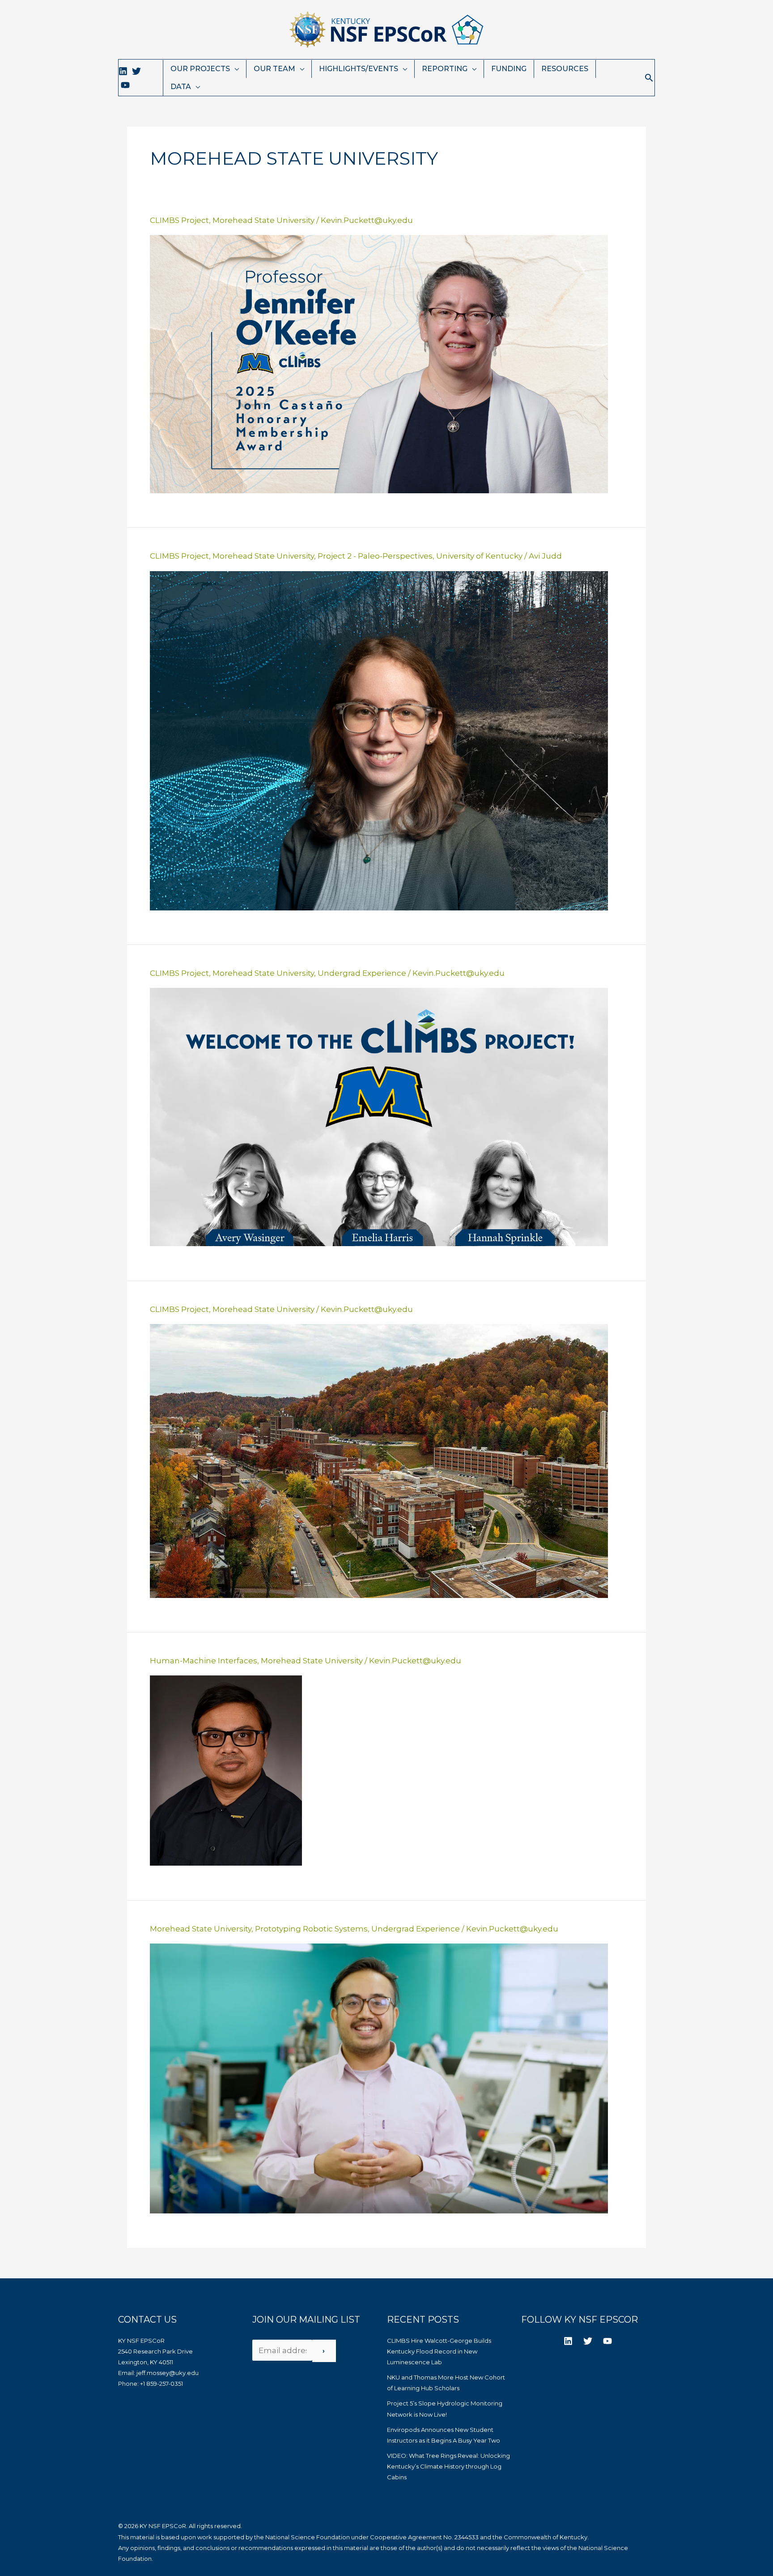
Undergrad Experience (362, 973)
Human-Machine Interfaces (204, 1661)
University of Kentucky (479, 556)
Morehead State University (263, 220)
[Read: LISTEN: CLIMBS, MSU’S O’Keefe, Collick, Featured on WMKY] (379, 1460)
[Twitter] (136, 71)
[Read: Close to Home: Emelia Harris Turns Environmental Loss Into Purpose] (379, 740)
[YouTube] (125, 85)
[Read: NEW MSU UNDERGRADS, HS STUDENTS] (379, 1116)
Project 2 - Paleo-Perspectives (375, 556)
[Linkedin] (123, 71)
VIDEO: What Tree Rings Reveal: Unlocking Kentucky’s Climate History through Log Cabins (448, 2466)
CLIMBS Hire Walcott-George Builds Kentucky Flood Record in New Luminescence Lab (439, 2351)
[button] (649, 78)
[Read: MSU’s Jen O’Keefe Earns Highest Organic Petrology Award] (379, 363)
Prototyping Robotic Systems (311, 1929)
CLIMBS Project (179, 220)
